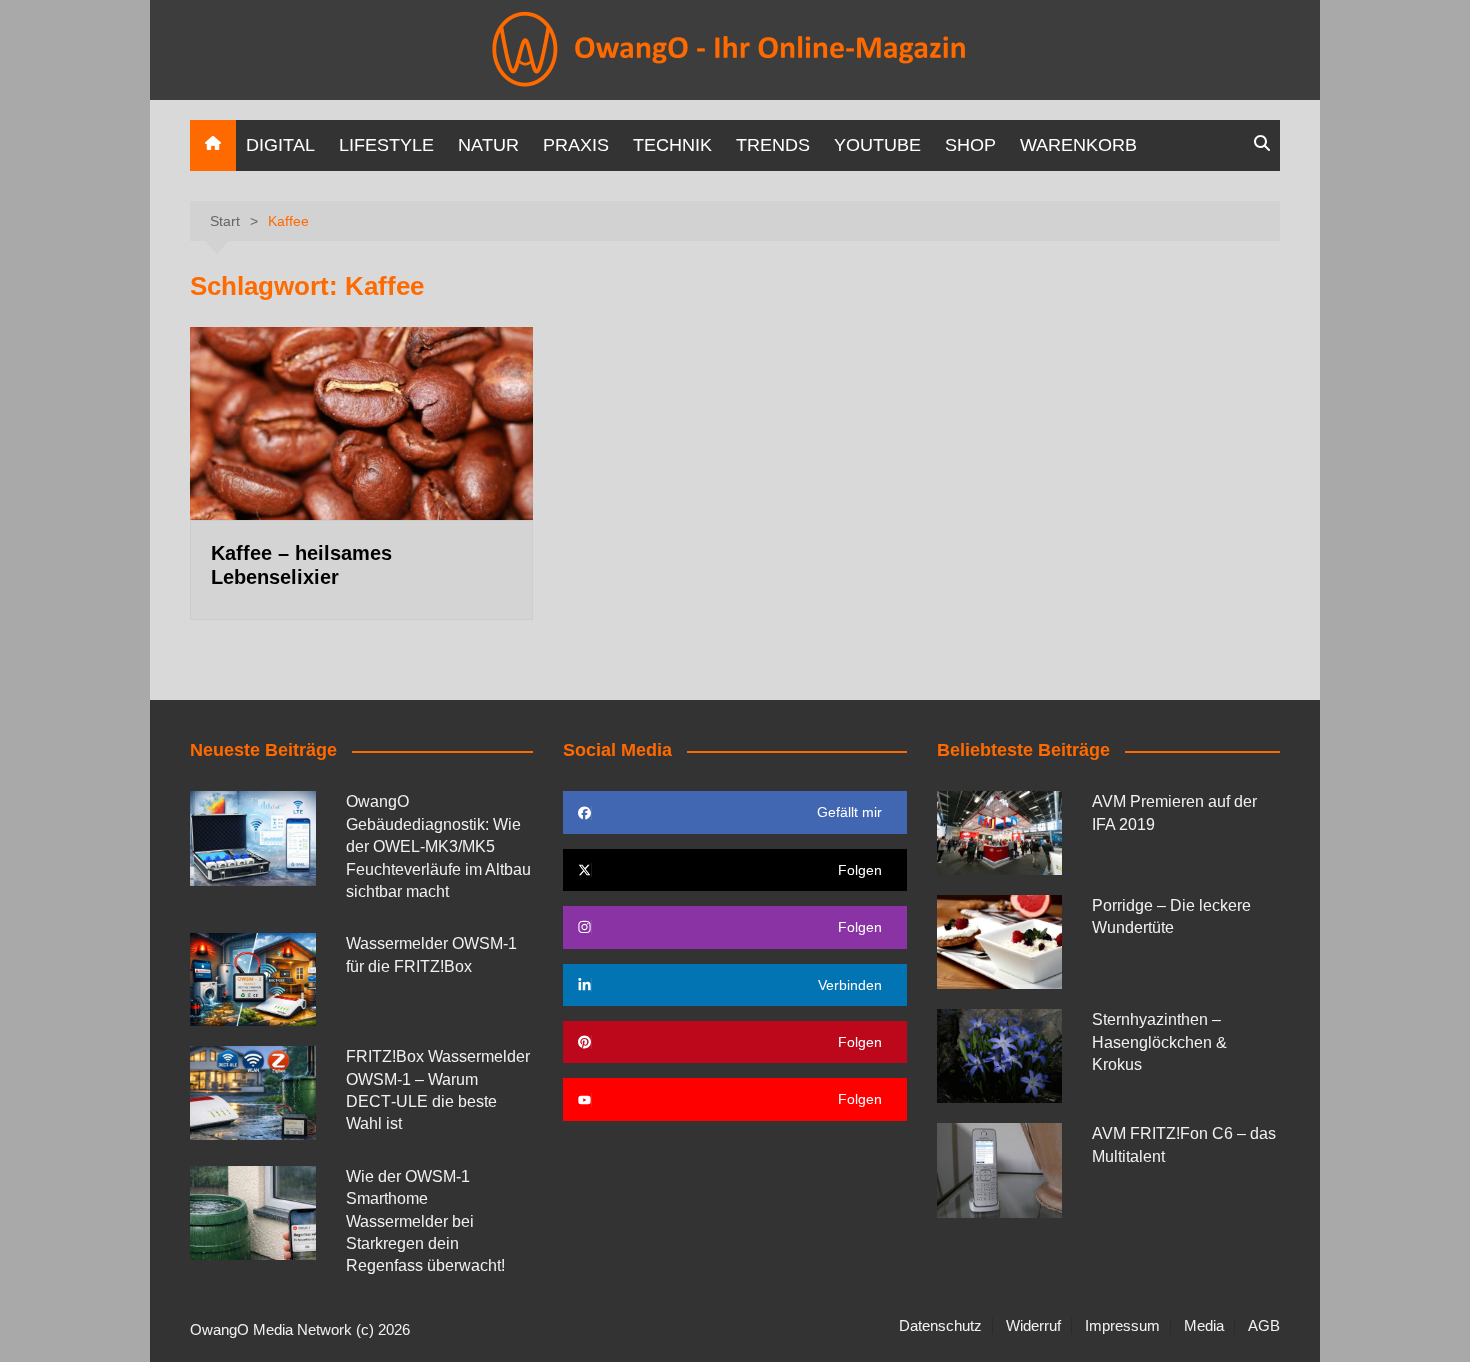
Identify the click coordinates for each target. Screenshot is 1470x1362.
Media (1204, 1326)
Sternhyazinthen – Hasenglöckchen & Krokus (1159, 1042)
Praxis (576, 145)
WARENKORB (1078, 145)
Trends (773, 145)
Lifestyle (386, 145)
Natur (488, 145)
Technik (672, 145)
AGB (1264, 1326)
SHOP (970, 145)
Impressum (1122, 1326)
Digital (280, 145)
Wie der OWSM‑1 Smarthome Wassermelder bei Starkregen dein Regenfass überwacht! (425, 1221)
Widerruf (1033, 1326)
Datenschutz (940, 1326)
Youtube (877, 145)
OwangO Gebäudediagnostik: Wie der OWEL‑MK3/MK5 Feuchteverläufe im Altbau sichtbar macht (438, 846)
